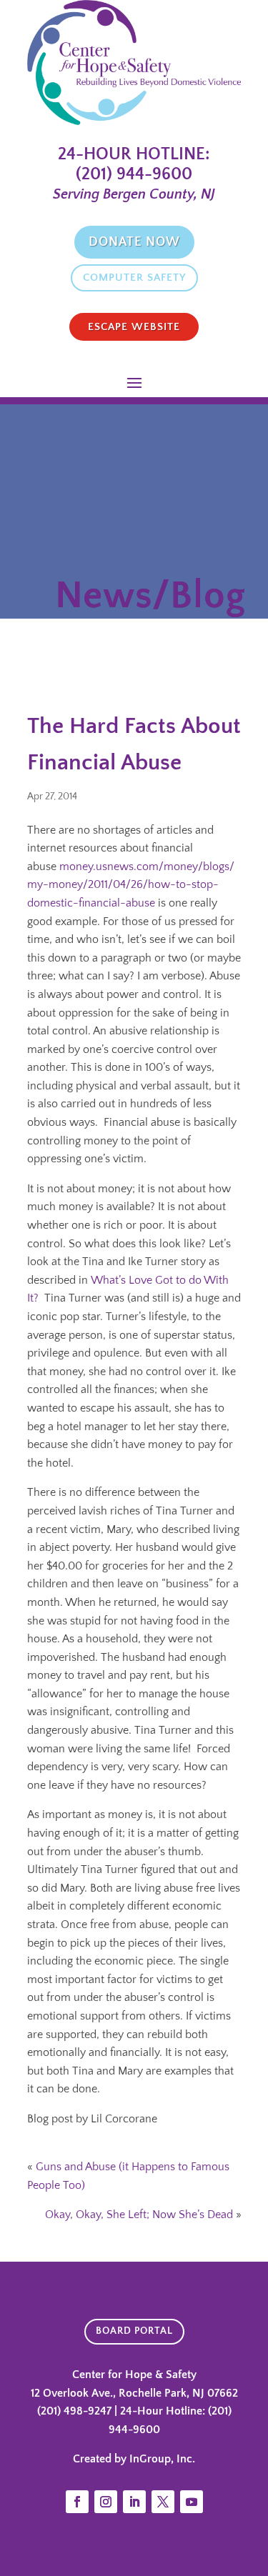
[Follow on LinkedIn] (134, 2502)
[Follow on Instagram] (106, 2502)
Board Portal (134, 2331)
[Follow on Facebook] (77, 2502)
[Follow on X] (163, 2502)
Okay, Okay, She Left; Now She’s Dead (139, 2215)
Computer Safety (134, 278)
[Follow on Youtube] (192, 2502)
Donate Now (134, 242)
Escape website (134, 327)
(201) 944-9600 (134, 174)
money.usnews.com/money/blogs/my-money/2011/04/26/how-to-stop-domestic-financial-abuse (131, 885)
